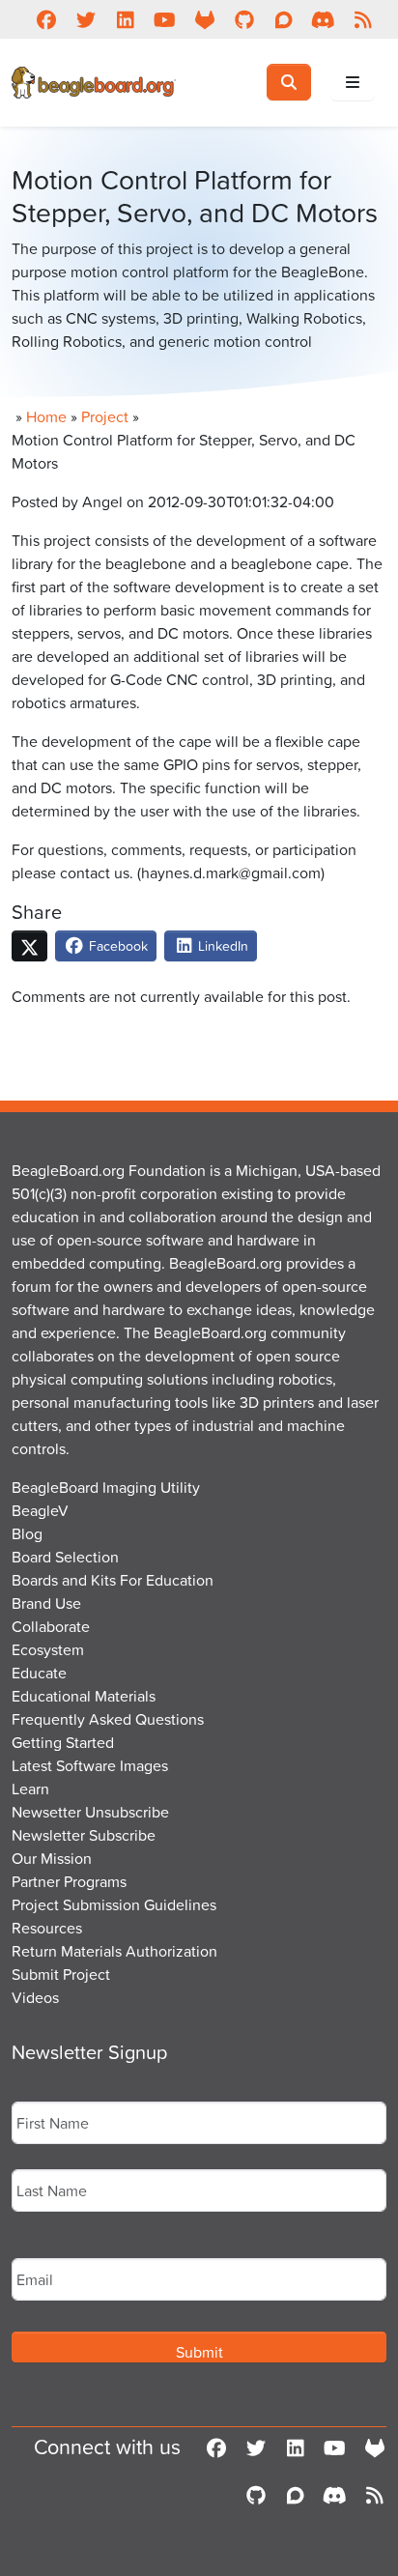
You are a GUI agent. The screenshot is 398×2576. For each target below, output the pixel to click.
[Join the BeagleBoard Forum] (284, 19)
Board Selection (65, 1557)
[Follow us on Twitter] (85, 19)
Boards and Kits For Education (113, 1580)
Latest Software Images (90, 1765)
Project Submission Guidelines (114, 1904)
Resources (47, 1928)
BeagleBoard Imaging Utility (106, 1487)
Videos (35, 1997)
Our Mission (52, 1858)
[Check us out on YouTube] (165, 19)
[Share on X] (29, 946)
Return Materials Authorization (114, 1951)
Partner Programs (69, 1881)
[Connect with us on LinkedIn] (125, 19)
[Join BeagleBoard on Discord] (323, 19)
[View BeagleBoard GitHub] (244, 19)
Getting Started (63, 1742)
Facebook (116, 945)
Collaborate (51, 1626)
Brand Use (46, 1603)
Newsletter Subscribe (84, 1835)
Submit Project (61, 1974)
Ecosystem (48, 1649)
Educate (39, 1673)
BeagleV (40, 1510)
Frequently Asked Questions (108, 1719)
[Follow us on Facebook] (46, 19)
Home (46, 416)
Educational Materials (84, 1696)
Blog (27, 1533)
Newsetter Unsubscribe (90, 1812)
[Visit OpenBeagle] (204, 19)
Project (105, 416)
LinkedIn (221, 945)
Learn (30, 1789)
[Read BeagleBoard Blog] (363, 19)
